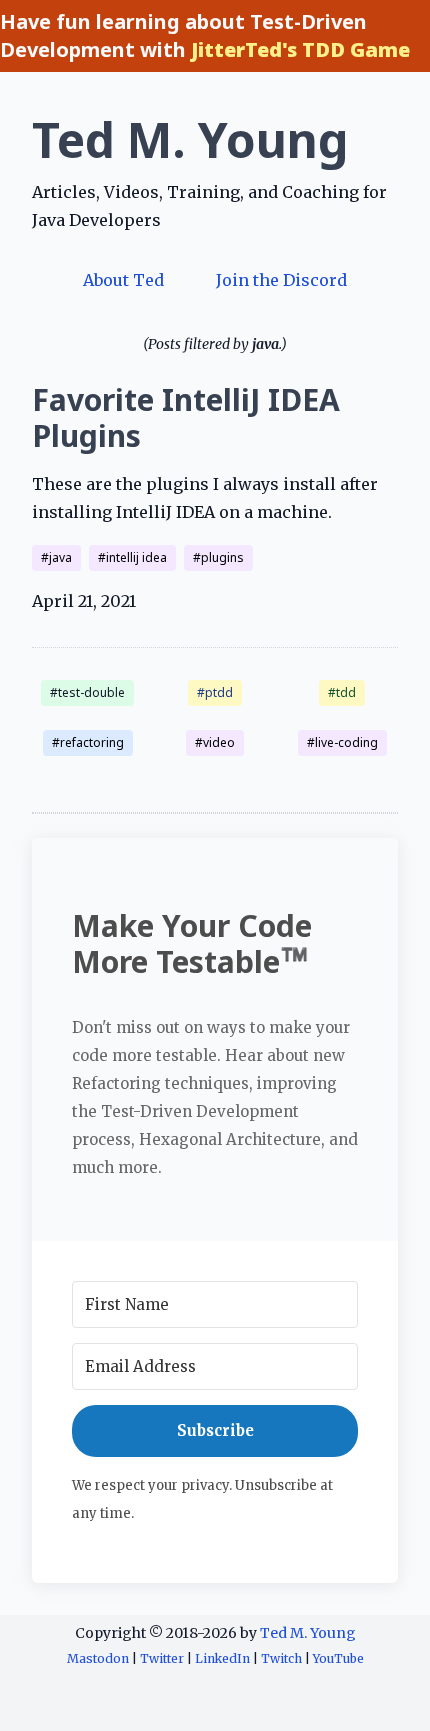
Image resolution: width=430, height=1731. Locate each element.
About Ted (123, 280)
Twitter (162, 1658)
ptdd (219, 692)
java (60, 557)
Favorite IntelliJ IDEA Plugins (186, 418)
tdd (346, 692)
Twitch (281, 1658)
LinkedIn (222, 1658)
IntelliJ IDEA (136, 557)
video (219, 742)
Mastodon (98, 1658)
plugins (222, 557)
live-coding (346, 742)
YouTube (338, 1658)
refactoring (92, 742)
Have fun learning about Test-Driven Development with (205, 35)
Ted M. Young (190, 139)
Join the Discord (281, 280)
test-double (91, 692)
